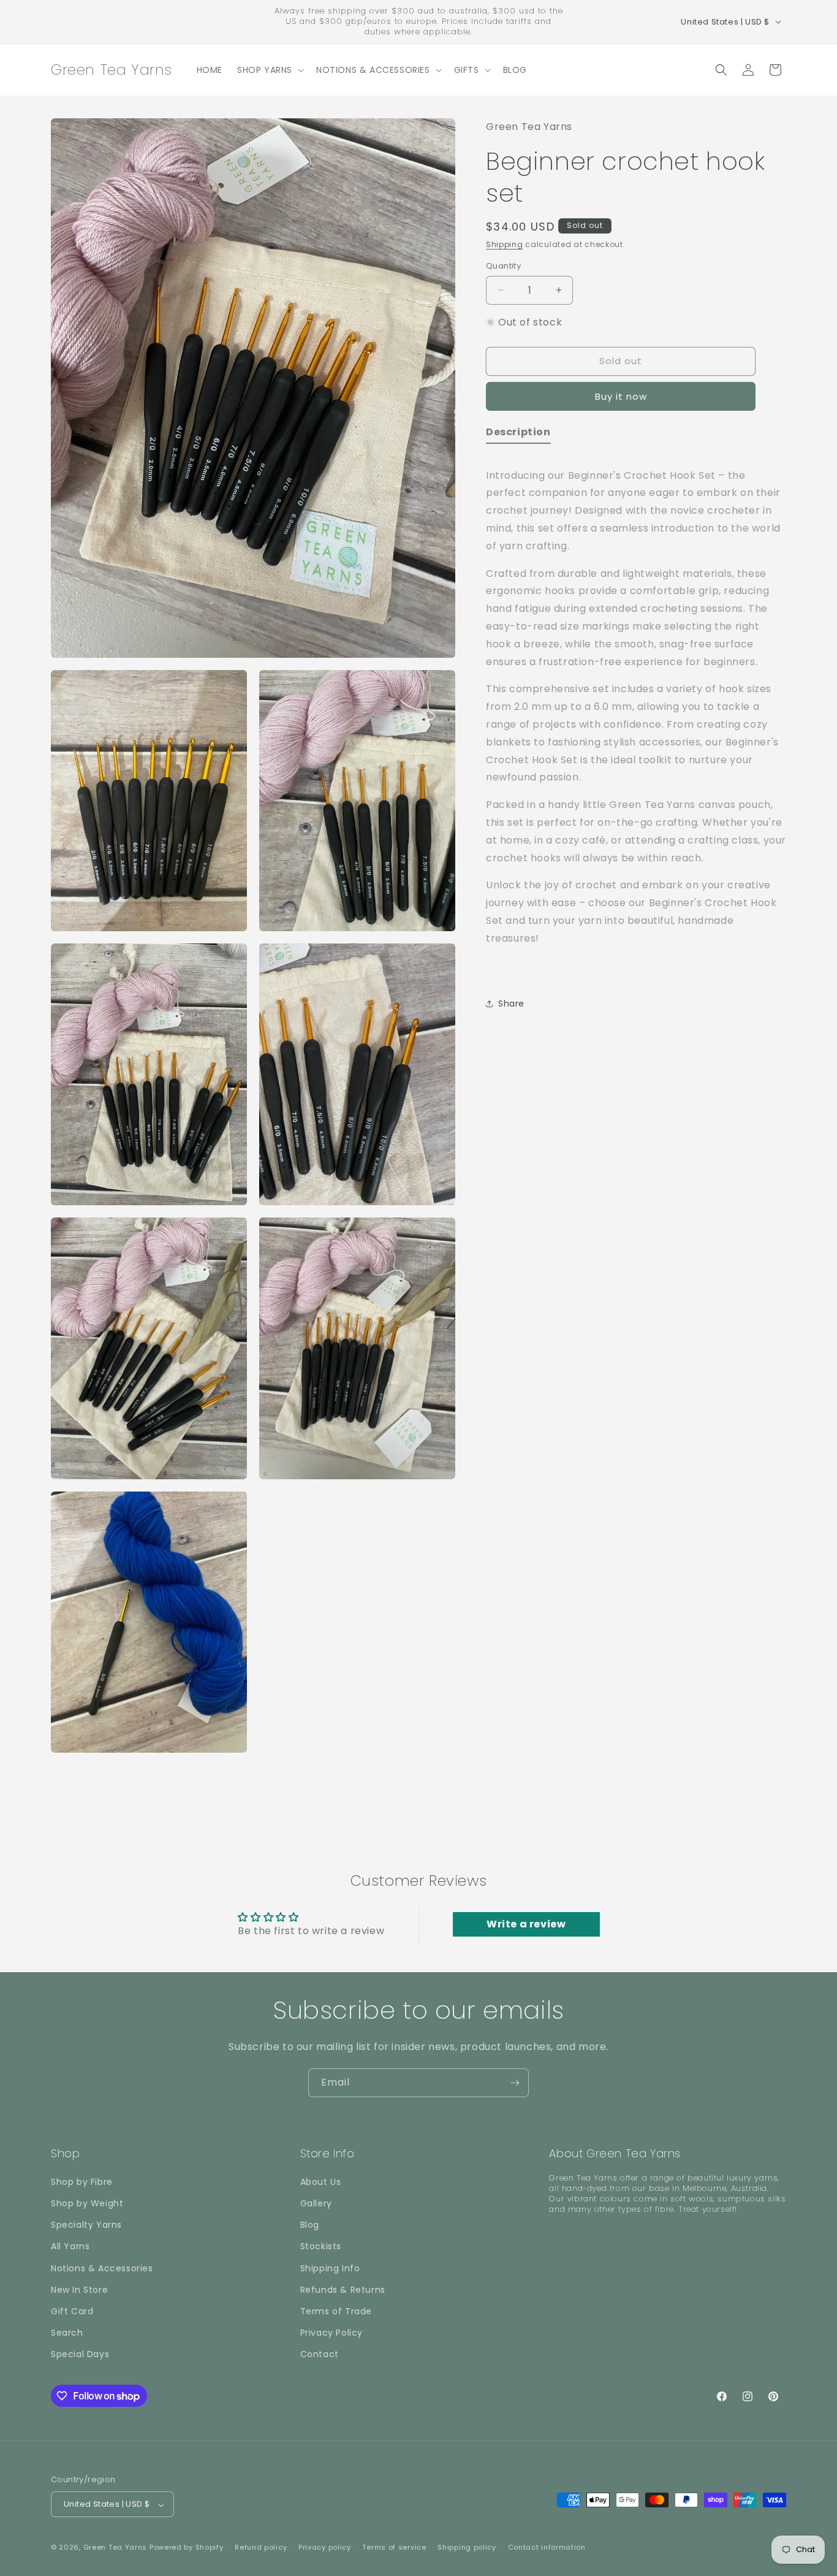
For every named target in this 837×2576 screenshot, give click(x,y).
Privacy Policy (331, 2333)
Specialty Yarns (86, 2225)
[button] (269, 70)
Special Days (80, 2354)
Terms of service (394, 2547)
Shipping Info (330, 2268)
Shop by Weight (87, 2203)
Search (67, 2333)
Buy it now (621, 396)
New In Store (79, 2289)
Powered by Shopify (187, 2548)
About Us (321, 2181)
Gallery (316, 2203)
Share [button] (511, 1003)
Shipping (505, 244)
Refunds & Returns (343, 2289)
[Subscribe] (515, 2083)
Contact (320, 2354)
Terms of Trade (336, 2311)
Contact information (547, 2547)
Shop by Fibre (82, 2181)
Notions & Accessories (102, 2268)
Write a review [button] (526, 1924)
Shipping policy (467, 2547)
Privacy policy (325, 2547)
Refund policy (261, 2547)
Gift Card (72, 2311)
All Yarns (70, 2246)
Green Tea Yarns (116, 2548)
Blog (310, 2225)
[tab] (518, 434)
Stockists (321, 2246)
